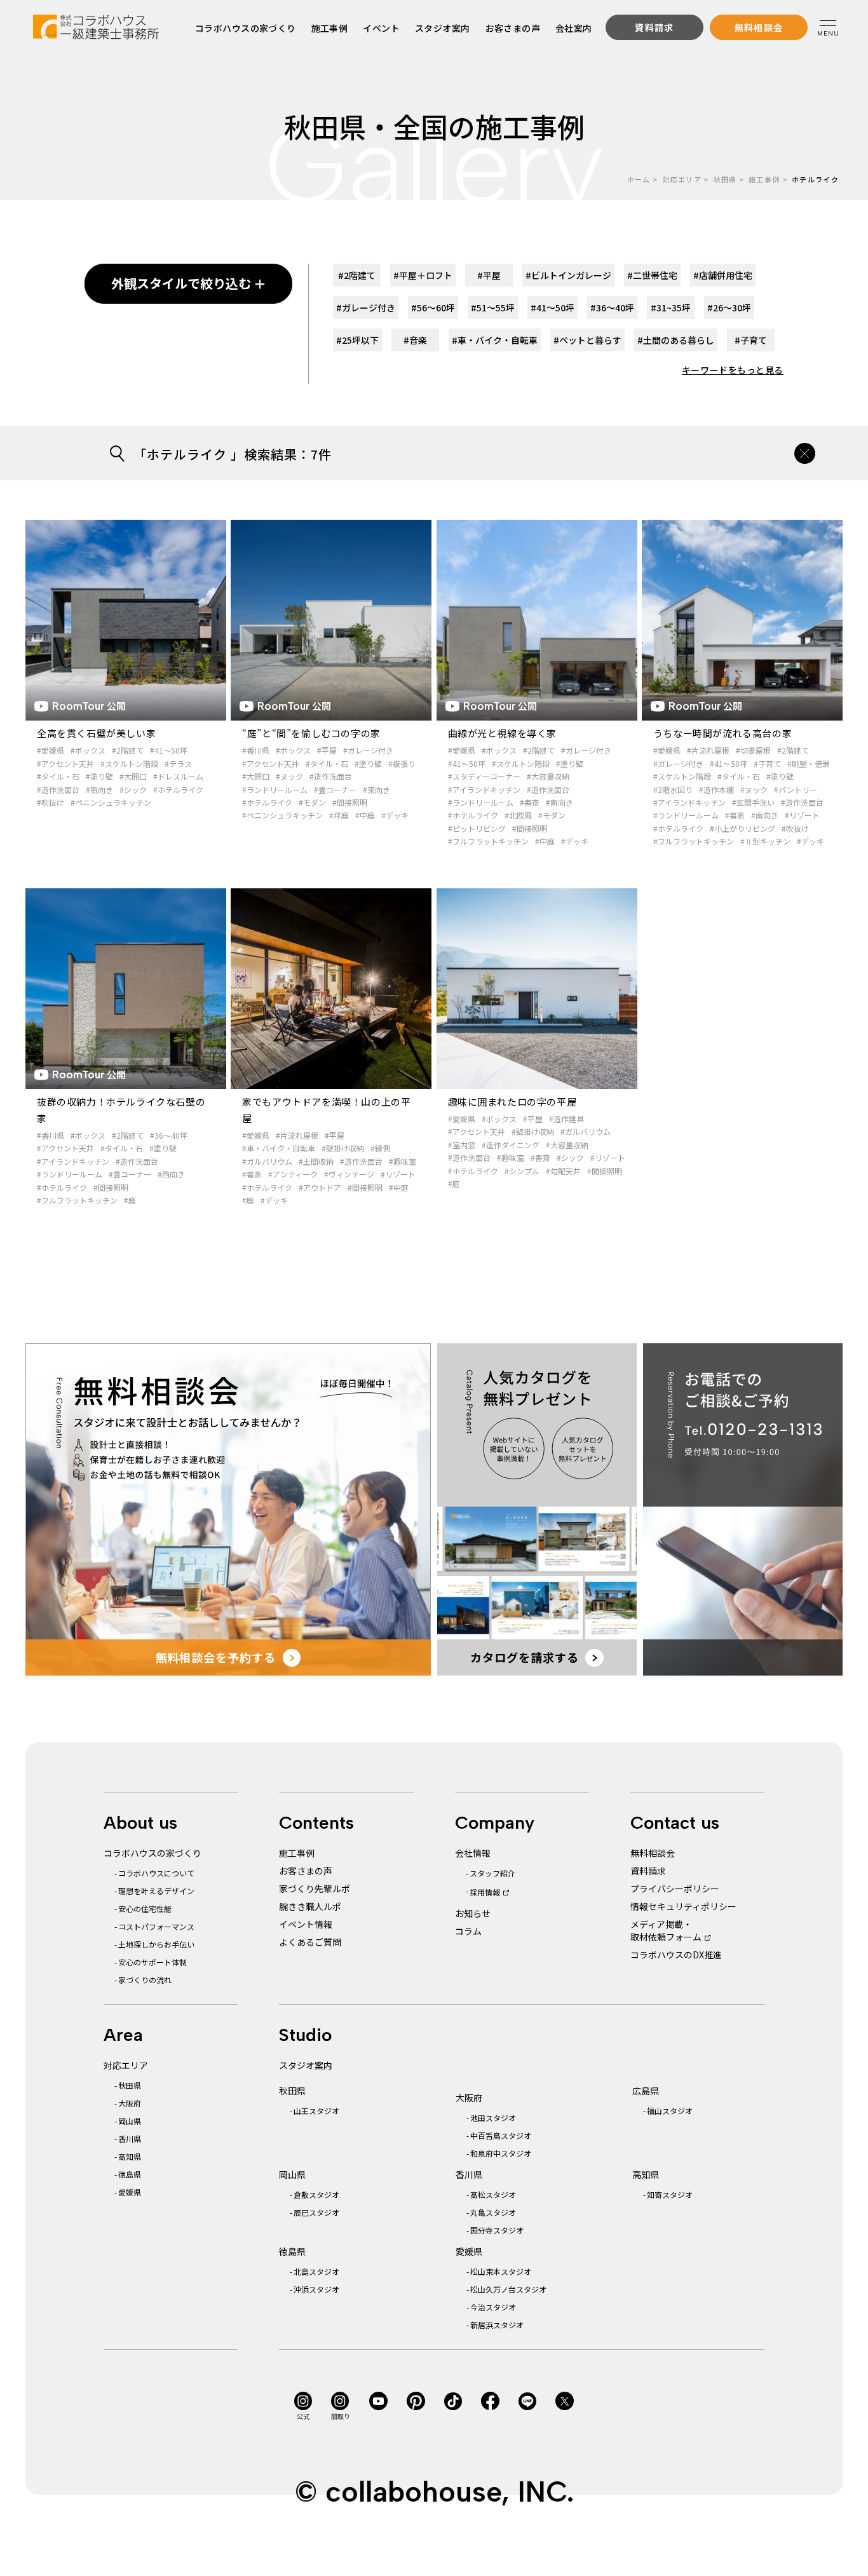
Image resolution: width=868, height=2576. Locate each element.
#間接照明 (350, 802)
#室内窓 (462, 1145)
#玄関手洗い (753, 802)
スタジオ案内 (443, 28)
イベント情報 (306, 1924)
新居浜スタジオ (497, 2325)
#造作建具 (566, 1119)
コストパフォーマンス (156, 1926)
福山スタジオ (670, 2111)
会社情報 (473, 1853)
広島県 (646, 2091)
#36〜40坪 (169, 1135)
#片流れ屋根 (708, 750)
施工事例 (330, 28)
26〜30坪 (729, 308)
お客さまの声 (513, 28)
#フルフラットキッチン (488, 841)
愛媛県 (130, 2192)
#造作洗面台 (58, 790)
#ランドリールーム (275, 790)
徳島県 (130, 2174)
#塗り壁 (99, 776)
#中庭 (365, 815)
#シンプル (522, 1171)
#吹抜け (51, 802)
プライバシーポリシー (675, 1888)
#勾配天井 (563, 1171)
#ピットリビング (477, 828)
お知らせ (473, 1913)
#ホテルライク (178, 790)
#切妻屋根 (753, 750)
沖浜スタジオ (316, 2289)
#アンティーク (293, 1174)
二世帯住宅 (652, 275)
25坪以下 (357, 340)
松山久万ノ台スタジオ (508, 2289)
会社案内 (574, 28)
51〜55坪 (493, 308)
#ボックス (88, 750)
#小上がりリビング (743, 828)
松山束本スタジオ (501, 2271)
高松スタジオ (493, 2194)
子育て (751, 340)
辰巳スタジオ (316, 2212)
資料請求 (648, 1871)
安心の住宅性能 (145, 1908)
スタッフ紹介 (492, 1873)
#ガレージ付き (368, 750)
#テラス (178, 763)
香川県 (130, 2139)
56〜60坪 (433, 308)
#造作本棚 (716, 790)
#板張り (402, 763)
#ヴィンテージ (349, 1174)
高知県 (130, 2156)
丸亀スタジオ (493, 2212)
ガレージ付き (366, 308)
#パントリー (796, 790)
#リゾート (802, 815)
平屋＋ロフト (423, 275)
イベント (382, 28)
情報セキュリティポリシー (683, 1906)
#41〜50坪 (169, 750)
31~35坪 (671, 308)
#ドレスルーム (178, 776)
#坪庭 (339, 815)
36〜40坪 (612, 308)
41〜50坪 (553, 308)
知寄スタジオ (670, 2194)
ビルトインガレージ (568, 275)
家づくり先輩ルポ (315, 1888)
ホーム (639, 179)
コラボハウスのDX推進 (676, 1955)
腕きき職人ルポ (310, 1906)
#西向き (171, 1174)
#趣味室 (403, 1161)
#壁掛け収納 (343, 1148)
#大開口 (133, 776)
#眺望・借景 (809, 763)
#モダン (312, 802)
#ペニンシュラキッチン (111, 802)
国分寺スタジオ (497, 2230)
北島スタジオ (316, 2271)
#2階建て (128, 750)
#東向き (376, 790)
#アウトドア (320, 1187)
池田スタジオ (493, 2118)
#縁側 (380, 1148)
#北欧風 (518, 815)
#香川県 (256, 750)
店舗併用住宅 (723, 275)
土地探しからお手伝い (156, 1944)
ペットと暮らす (587, 340)
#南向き (99, 790)
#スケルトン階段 (129, 763)
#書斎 (530, 802)
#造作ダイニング (511, 1145)
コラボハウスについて (156, 1873)
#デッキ (395, 815)
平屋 (489, 275)
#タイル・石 (58, 776)
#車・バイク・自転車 (279, 1148)
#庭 (130, 1200)
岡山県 (130, 2121)
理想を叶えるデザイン (156, 1891)
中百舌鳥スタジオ (501, 2135)
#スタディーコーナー (484, 776)
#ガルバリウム (267, 1161)
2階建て (357, 275)
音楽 (415, 340)
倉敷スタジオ (316, 2194)
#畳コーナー (335, 790)
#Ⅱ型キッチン (765, 841)
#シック (133, 790)
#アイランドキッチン (484, 790)
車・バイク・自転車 (495, 340)
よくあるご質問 (310, 1942)
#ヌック (289, 776)
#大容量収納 (548, 776)
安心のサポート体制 (153, 1962)
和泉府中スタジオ (501, 2153)
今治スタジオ (493, 2307)
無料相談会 (653, 1853)
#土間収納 (316, 1161)
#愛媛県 (51, 750)
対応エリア (682, 179)
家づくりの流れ (145, 1980)
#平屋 (327, 750)
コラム (468, 1931)
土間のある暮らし (676, 340)
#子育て (767, 763)
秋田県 (725, 179)
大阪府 (130, 2103)
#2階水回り (673, 790)
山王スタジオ (316, 2111)
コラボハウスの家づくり (246, 28)
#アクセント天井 (65, 763)
